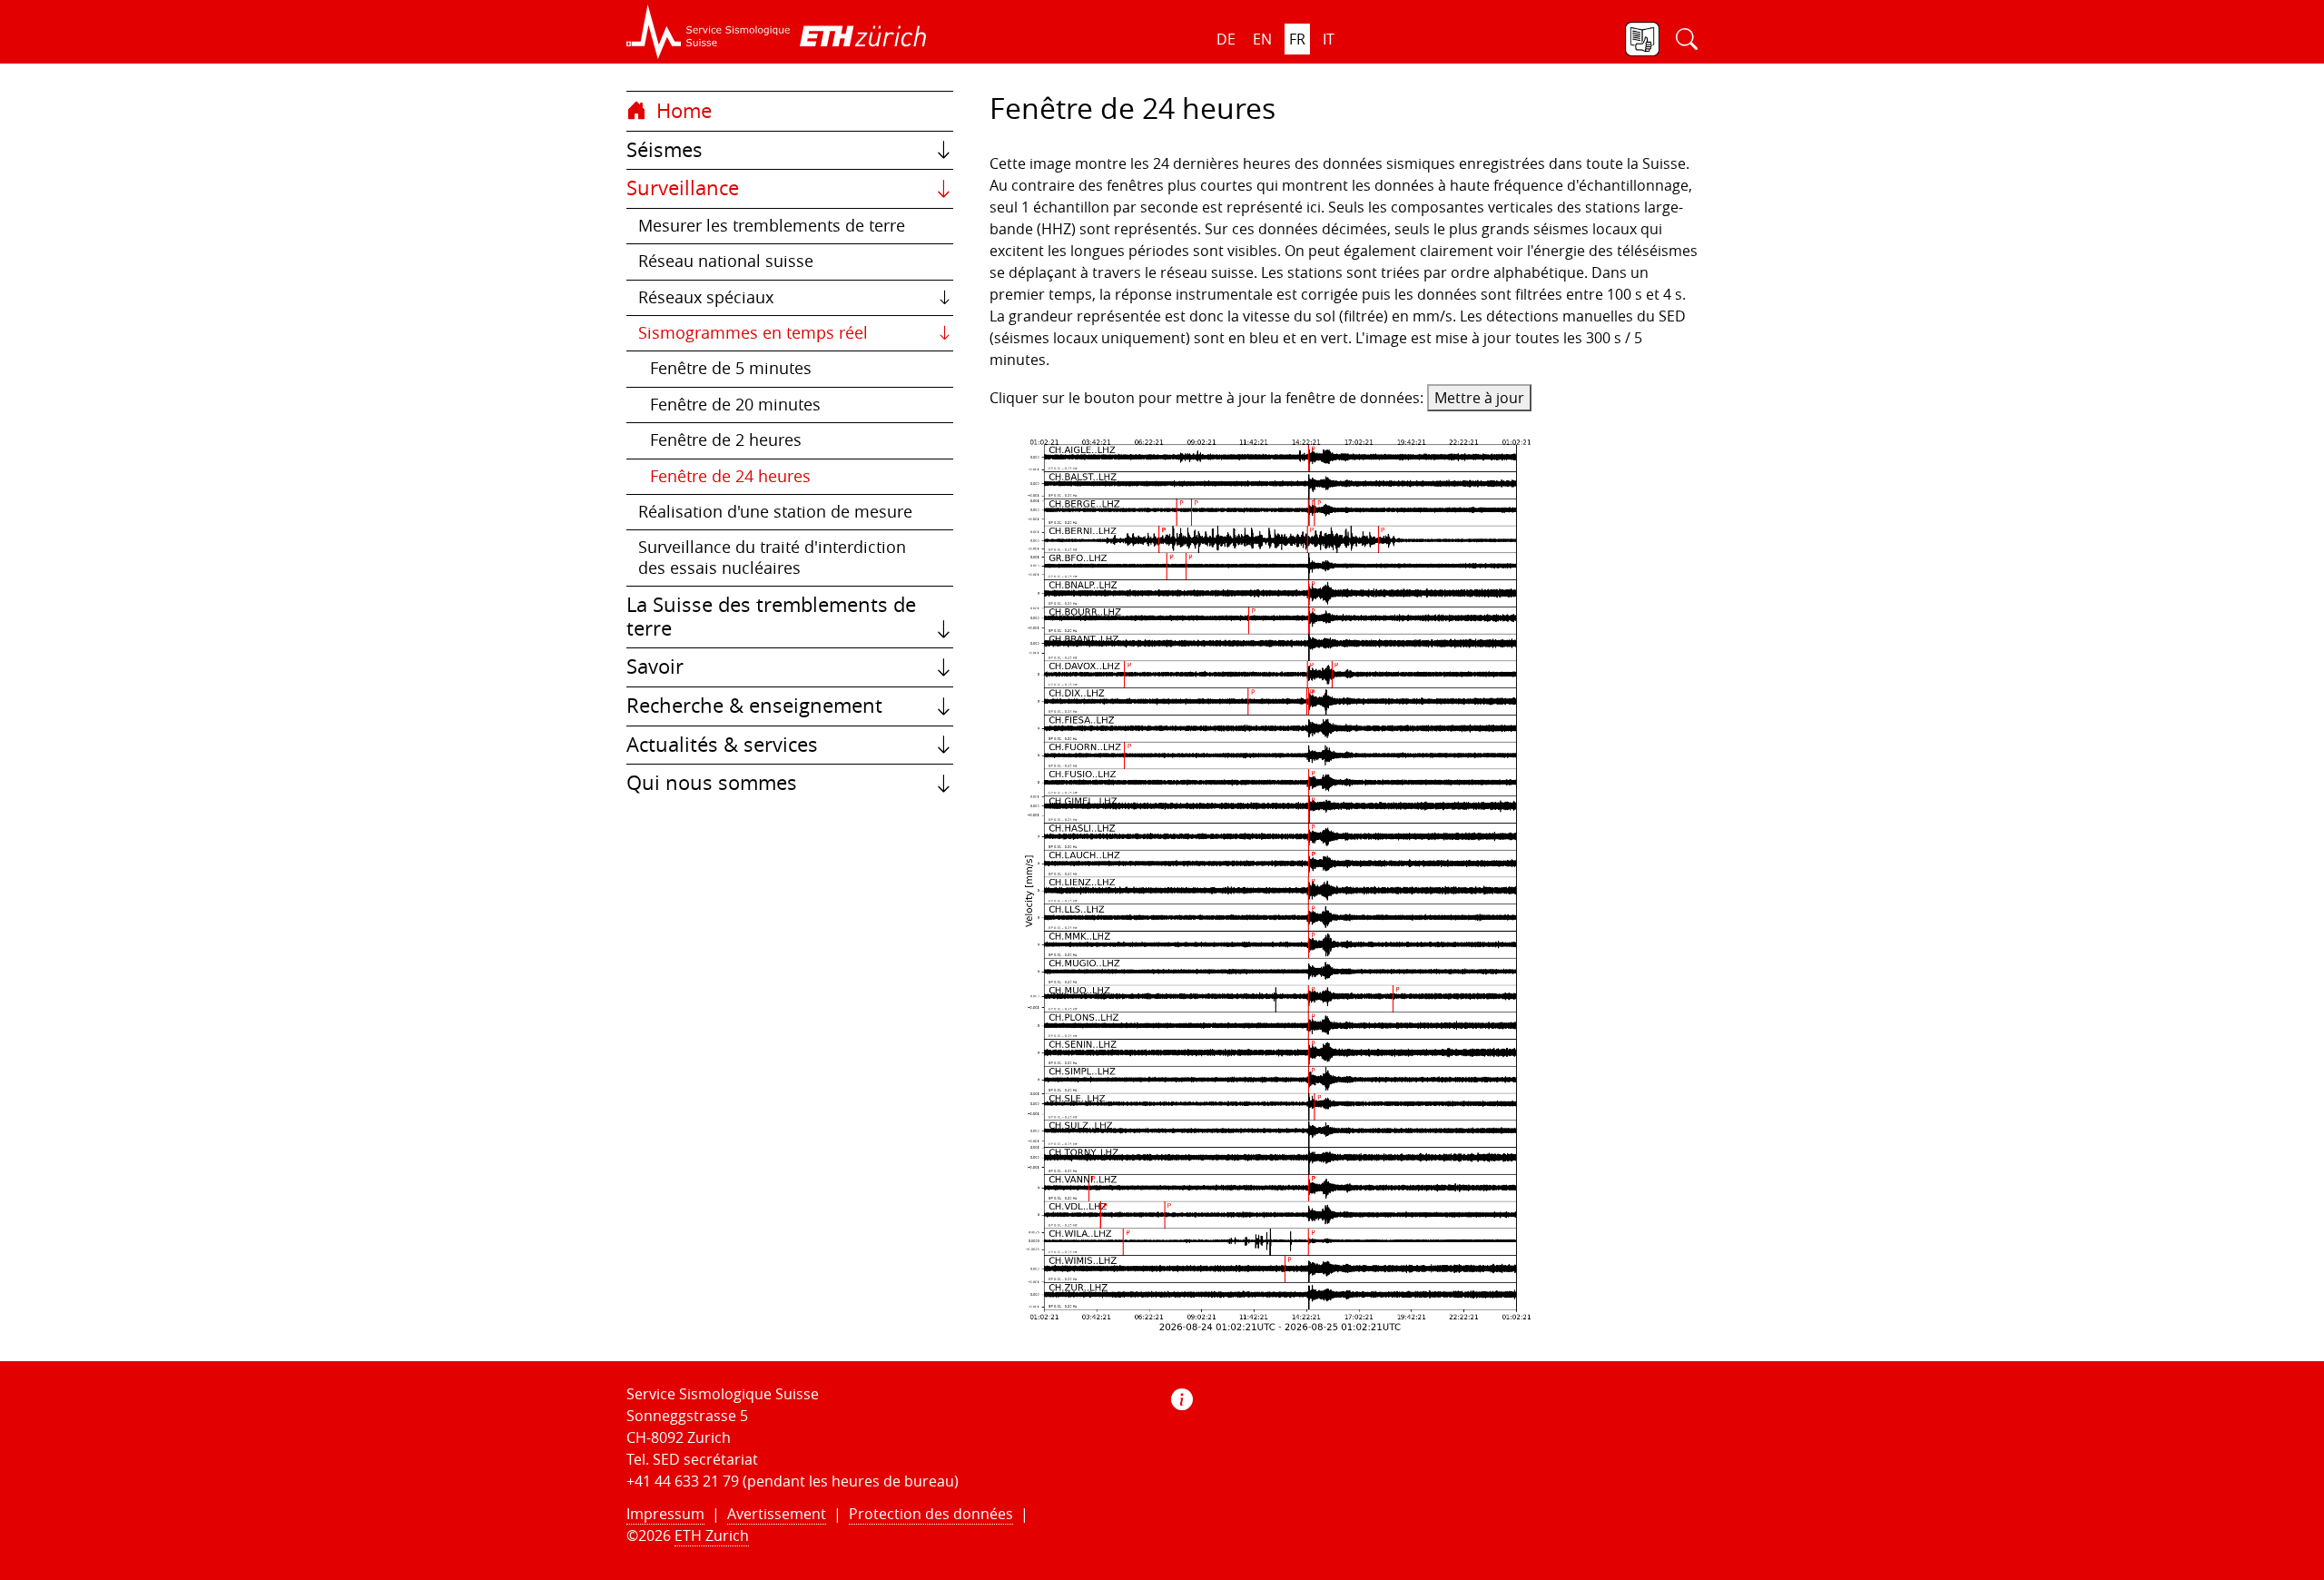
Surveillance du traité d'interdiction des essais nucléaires (772, 557)
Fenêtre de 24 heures (730, 476)
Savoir (655, 667)
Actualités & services (722, 745)
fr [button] (1297, 39)
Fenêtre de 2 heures (726, 440)
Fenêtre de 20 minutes (735, 405)
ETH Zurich (712, 1536)
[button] (709, 32)
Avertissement (777, 1514)
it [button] (1329, 39)
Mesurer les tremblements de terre (772, 226)
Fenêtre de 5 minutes (731, 368)
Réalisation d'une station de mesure (775, 512)
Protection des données (931, 1514)
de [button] (1226, 39)
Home (681, 111)
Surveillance (683, 188)
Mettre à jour (1479, 398)
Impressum (665, 1514)
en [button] (1262, 39)
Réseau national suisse (726, 261)
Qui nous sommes (712, 783)
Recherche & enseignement (754, 706)
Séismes (665, 150)
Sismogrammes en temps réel (753, 333)
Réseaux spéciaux (706, 297)
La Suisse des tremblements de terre (771, 617)
